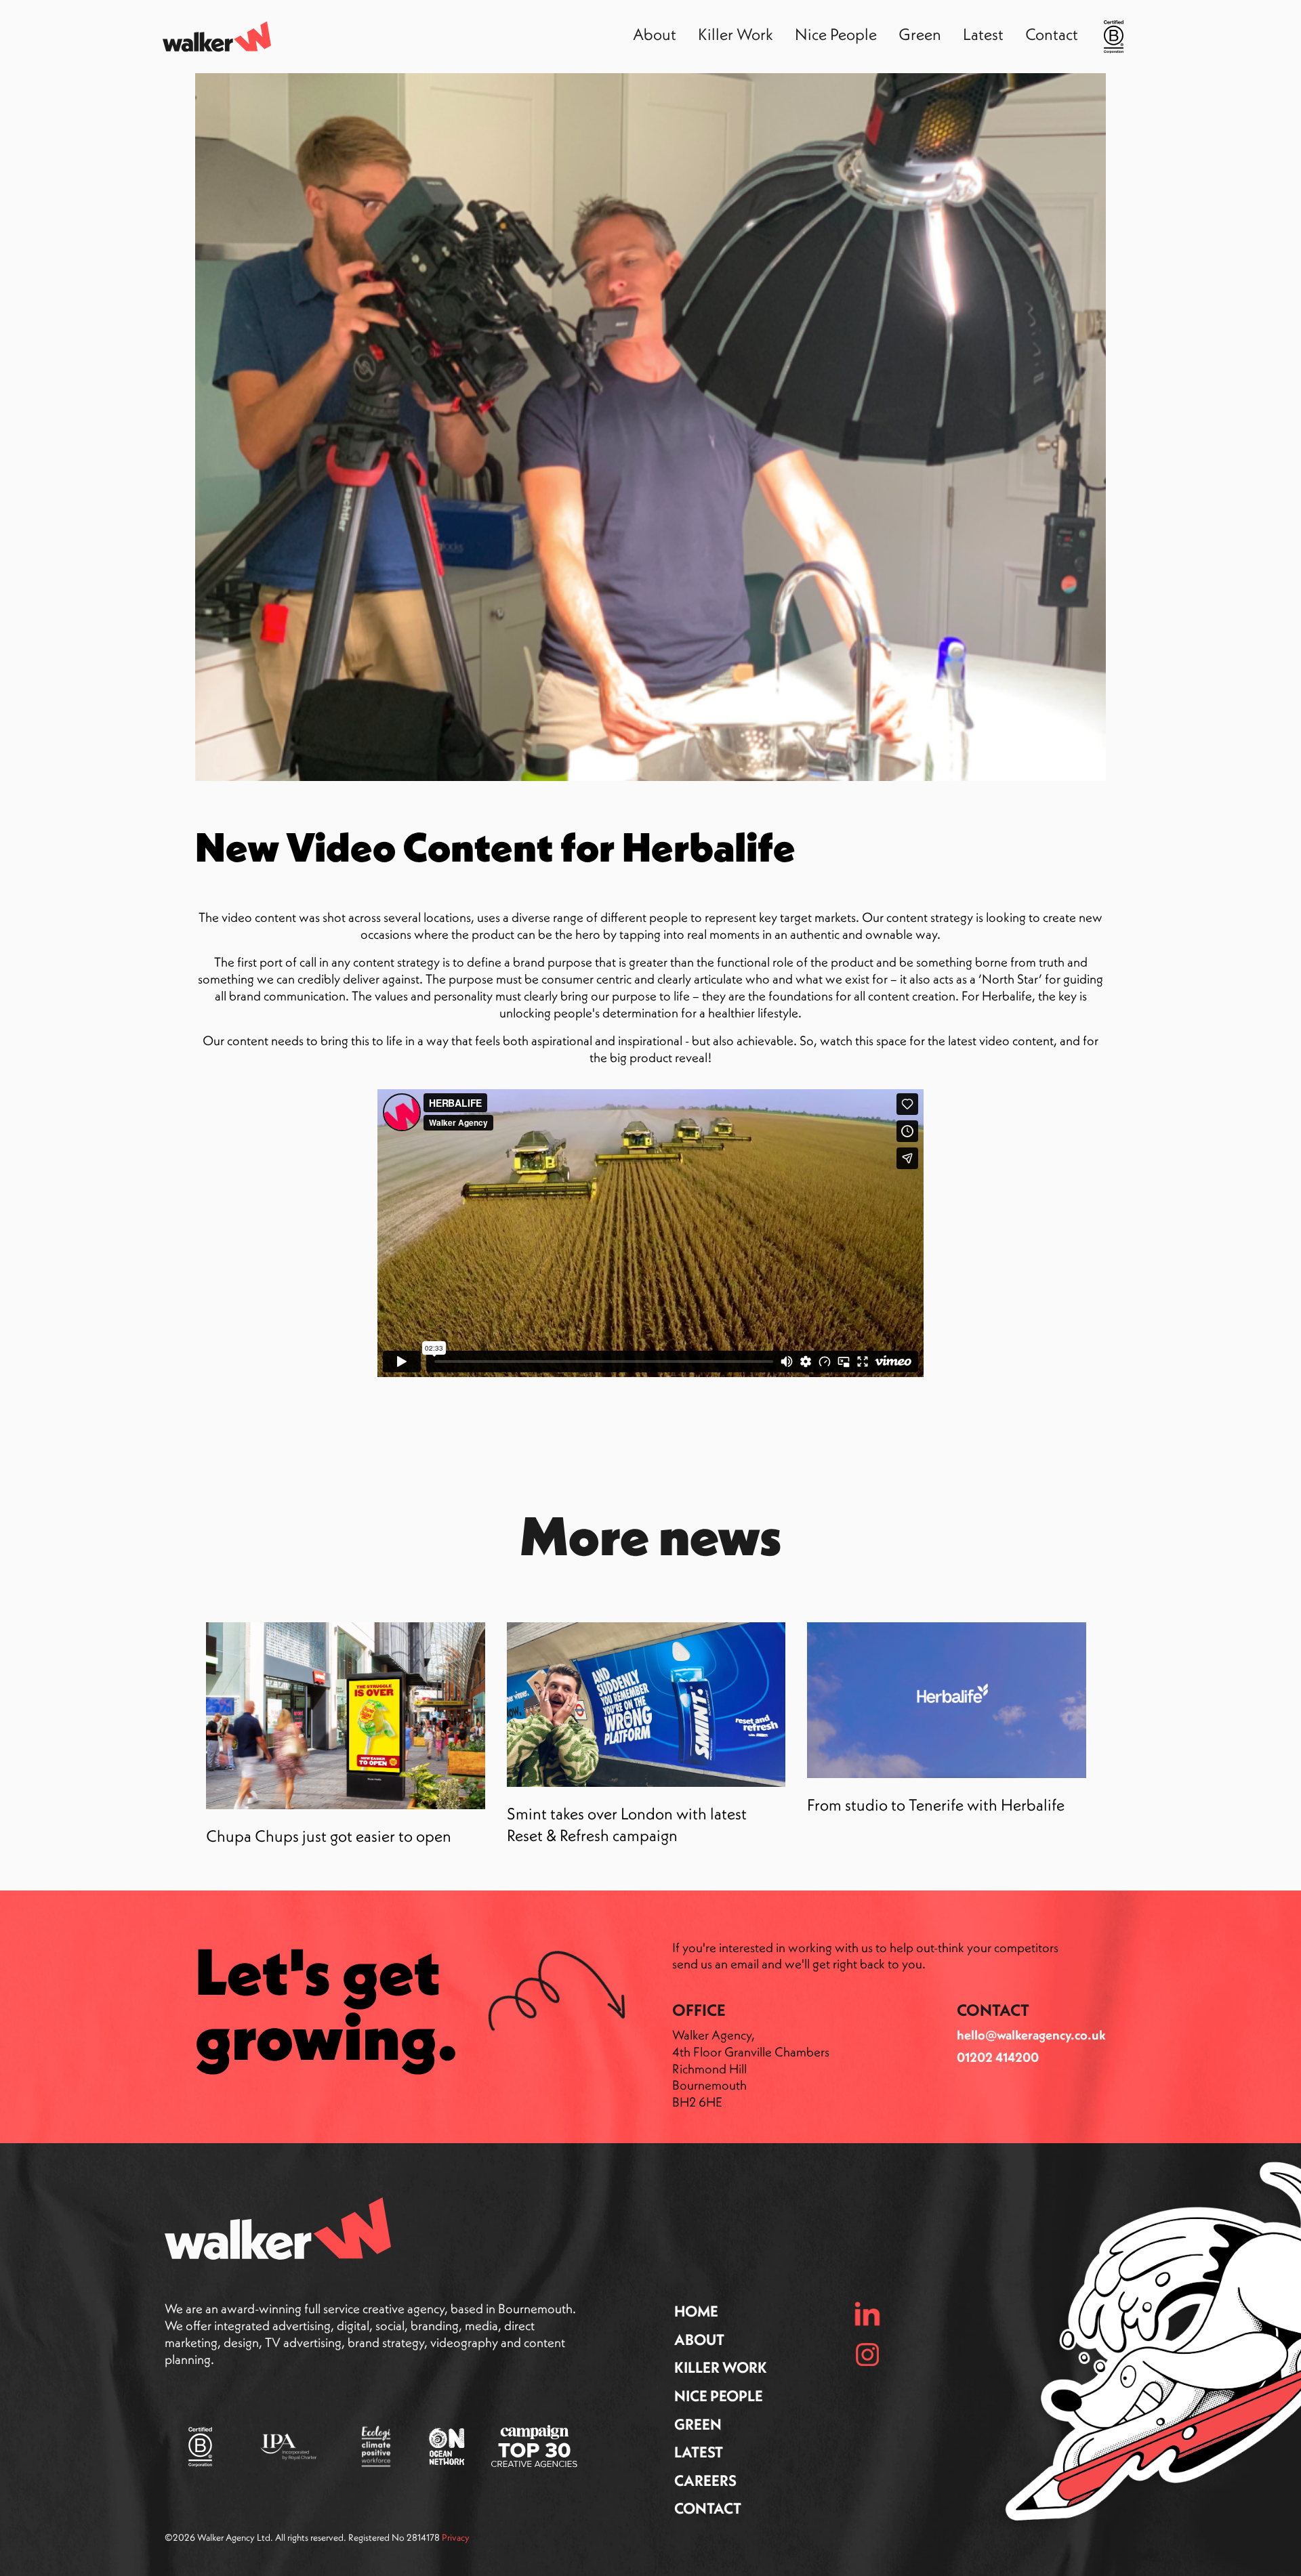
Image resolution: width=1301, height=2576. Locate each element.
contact (708, 2508)
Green (698, 2424)
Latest (699, 2452)
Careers (705, 2480)
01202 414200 (998, 2057)
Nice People (719, 2396)
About (699, 2340)
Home (696, 2311)
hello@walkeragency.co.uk (1031, 2035)
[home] (217, 36)
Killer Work (721, 2367)
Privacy (456, 2537)
